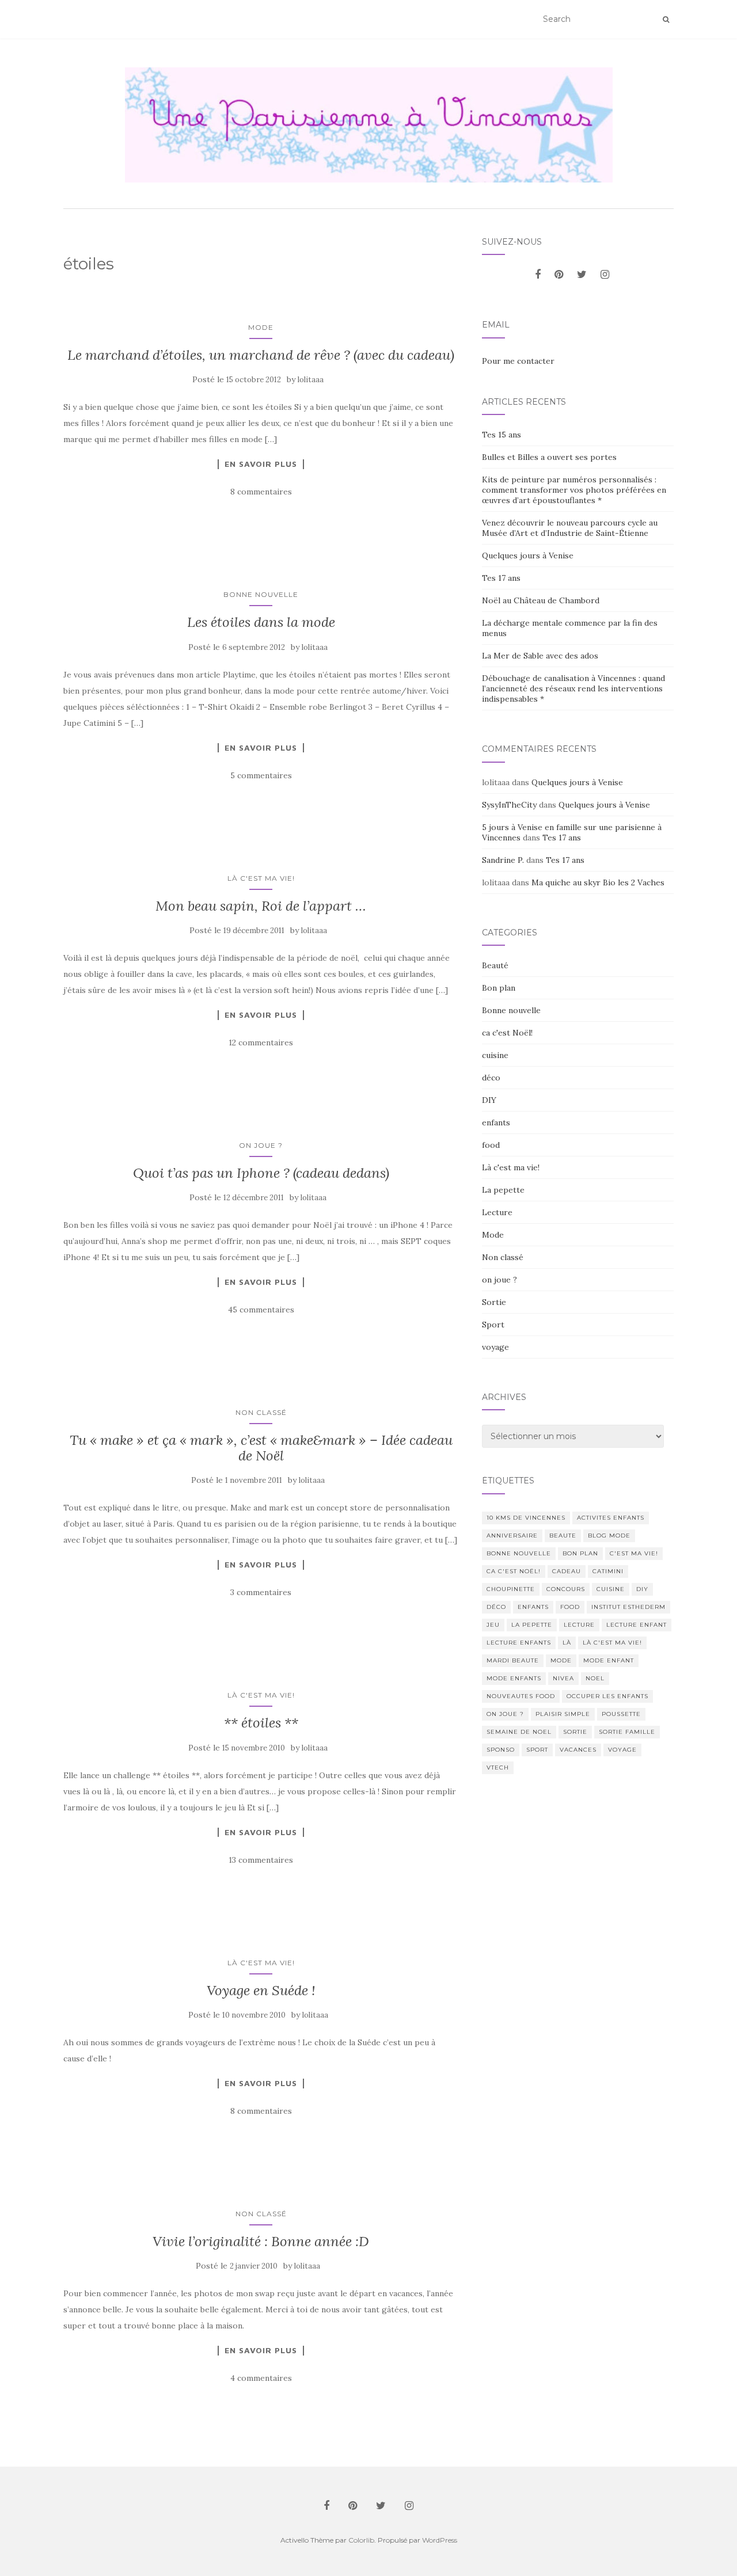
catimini (608, 1571)
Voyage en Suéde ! (261, 1990)
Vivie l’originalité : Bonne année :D (261, 2241)
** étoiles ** (261, 1723)
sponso (501, 1750)
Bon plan (499, 988)
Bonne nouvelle (261, 594)
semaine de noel (519, 1732)
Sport (493, 1325)
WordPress (440, 2540)
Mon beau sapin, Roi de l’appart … (261, 906)
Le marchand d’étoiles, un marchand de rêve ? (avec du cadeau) (261, 355)
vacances (578, 1750)
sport (537, 1750)
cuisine (495, 1055)
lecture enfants (519, 1643)
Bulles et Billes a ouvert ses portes (549, 457)
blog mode (609, 1536)
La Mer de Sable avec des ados (540, 656)
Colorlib (361, 2540)
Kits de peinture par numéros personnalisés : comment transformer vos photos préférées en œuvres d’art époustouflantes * (574, 490)
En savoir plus (261, 464)
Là (567, 1643)
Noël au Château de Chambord (541, 600)
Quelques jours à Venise (528, 555)
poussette (621, 1714)
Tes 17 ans (501, 578)
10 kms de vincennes (526, 1518)
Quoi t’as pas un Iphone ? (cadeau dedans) (261, 1173)
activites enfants (611, 1518)
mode (561, 1660)
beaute (563, 1536)
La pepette (503, 1190)
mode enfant (609, 1660)
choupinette (511, 1589)
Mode (261, 327)
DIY (489, 1100)
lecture (579, 1625)
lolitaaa (311, 380)
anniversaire (512, 1536)
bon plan (580, 1553)
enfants (496, 1123)
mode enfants (514, 1678)
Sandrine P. (503, 860)
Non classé (261, 1412)
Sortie (494, 1302)
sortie (575, 1732)
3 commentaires (261, 1592)
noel (595, 1678)
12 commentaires (261, 1042)
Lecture (497, 1212)
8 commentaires (261, 492)
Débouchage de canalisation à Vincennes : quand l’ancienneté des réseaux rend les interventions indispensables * (573, 688)
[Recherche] (666, 20)
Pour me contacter (518, 361)
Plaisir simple (563, 1714)
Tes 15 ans (502, 435)
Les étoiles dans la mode (261, 622)
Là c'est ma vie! (261, 878)
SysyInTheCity (509, 805)
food (491, 1145)
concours (566, 1589)
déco (491, 1078)
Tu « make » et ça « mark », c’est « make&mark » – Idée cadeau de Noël (261, 1447)
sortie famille (627, 1732)
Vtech (498, 1768)
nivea (563, 1678)
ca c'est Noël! (507, 1033)
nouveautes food (521, 1696)
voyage (495, 1347)
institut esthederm (628, 1607)
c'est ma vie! (634, 1553)
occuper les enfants (607, 1696)
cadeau (567, 1571)
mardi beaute (513, 1660)
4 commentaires (261, 2378)
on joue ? (261, 1145)
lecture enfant (637, 1625)
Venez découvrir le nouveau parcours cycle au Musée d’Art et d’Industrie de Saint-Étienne (570, 528)
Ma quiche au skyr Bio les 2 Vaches (598, 882)
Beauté (495, 965)
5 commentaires (261, 775)
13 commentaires (261, 1860)
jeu (493, 1625)
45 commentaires (261, 1310)
